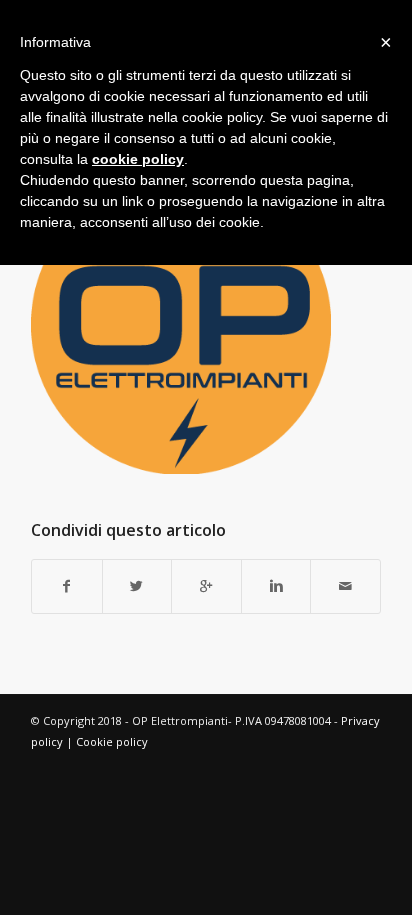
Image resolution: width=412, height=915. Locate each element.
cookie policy (138, 159)
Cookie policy (112, 741)
